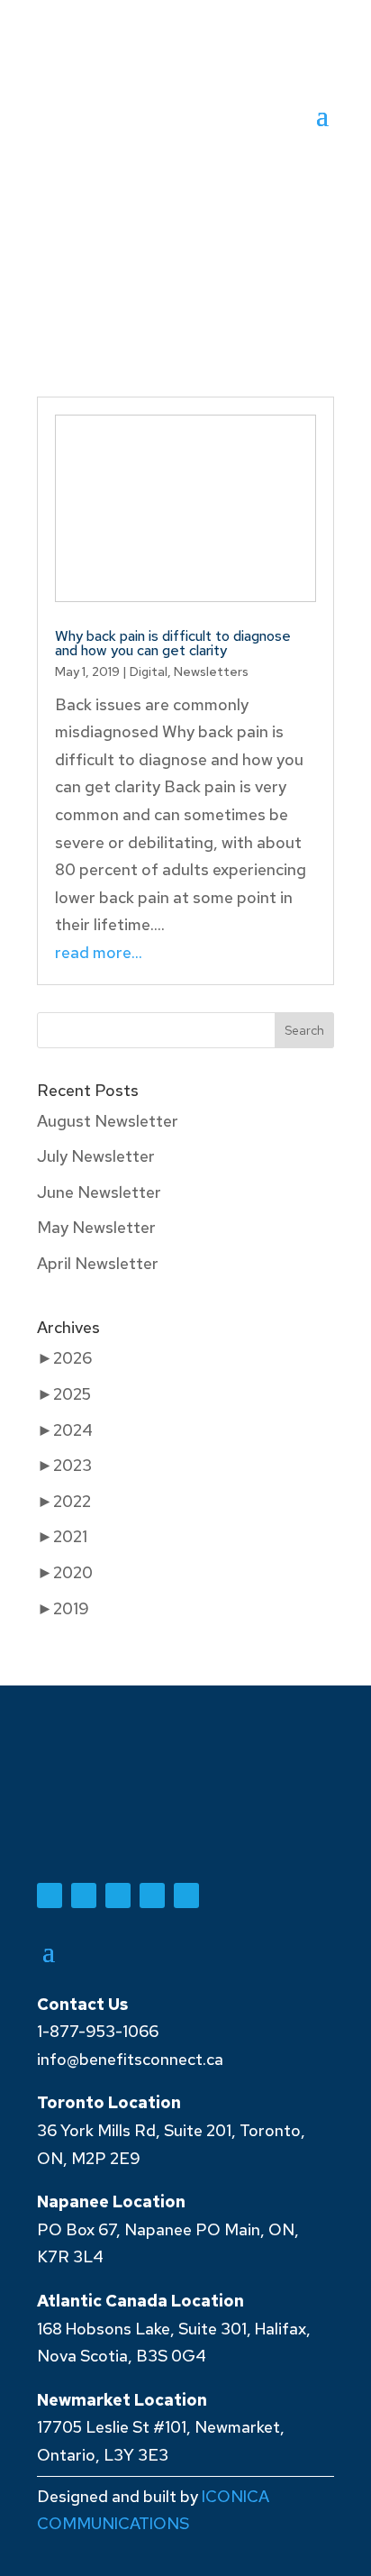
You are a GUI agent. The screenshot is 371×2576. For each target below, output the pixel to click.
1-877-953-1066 (98, 2031)
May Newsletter (96, 1227)
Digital (149, 671)
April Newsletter (98, 1263)
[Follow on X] (118, 1895)
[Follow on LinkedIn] (152, 1895)
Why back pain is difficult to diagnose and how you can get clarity (173, 643)
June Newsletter (99, 1192)
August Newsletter (108, 1121)
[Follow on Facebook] (50, 1895)
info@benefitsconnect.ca (130, 2059)
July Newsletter (96, 1156)
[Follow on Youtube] (84, 1895)
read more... (99, 952)
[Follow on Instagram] (186, 1895)
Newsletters (211, 671)
